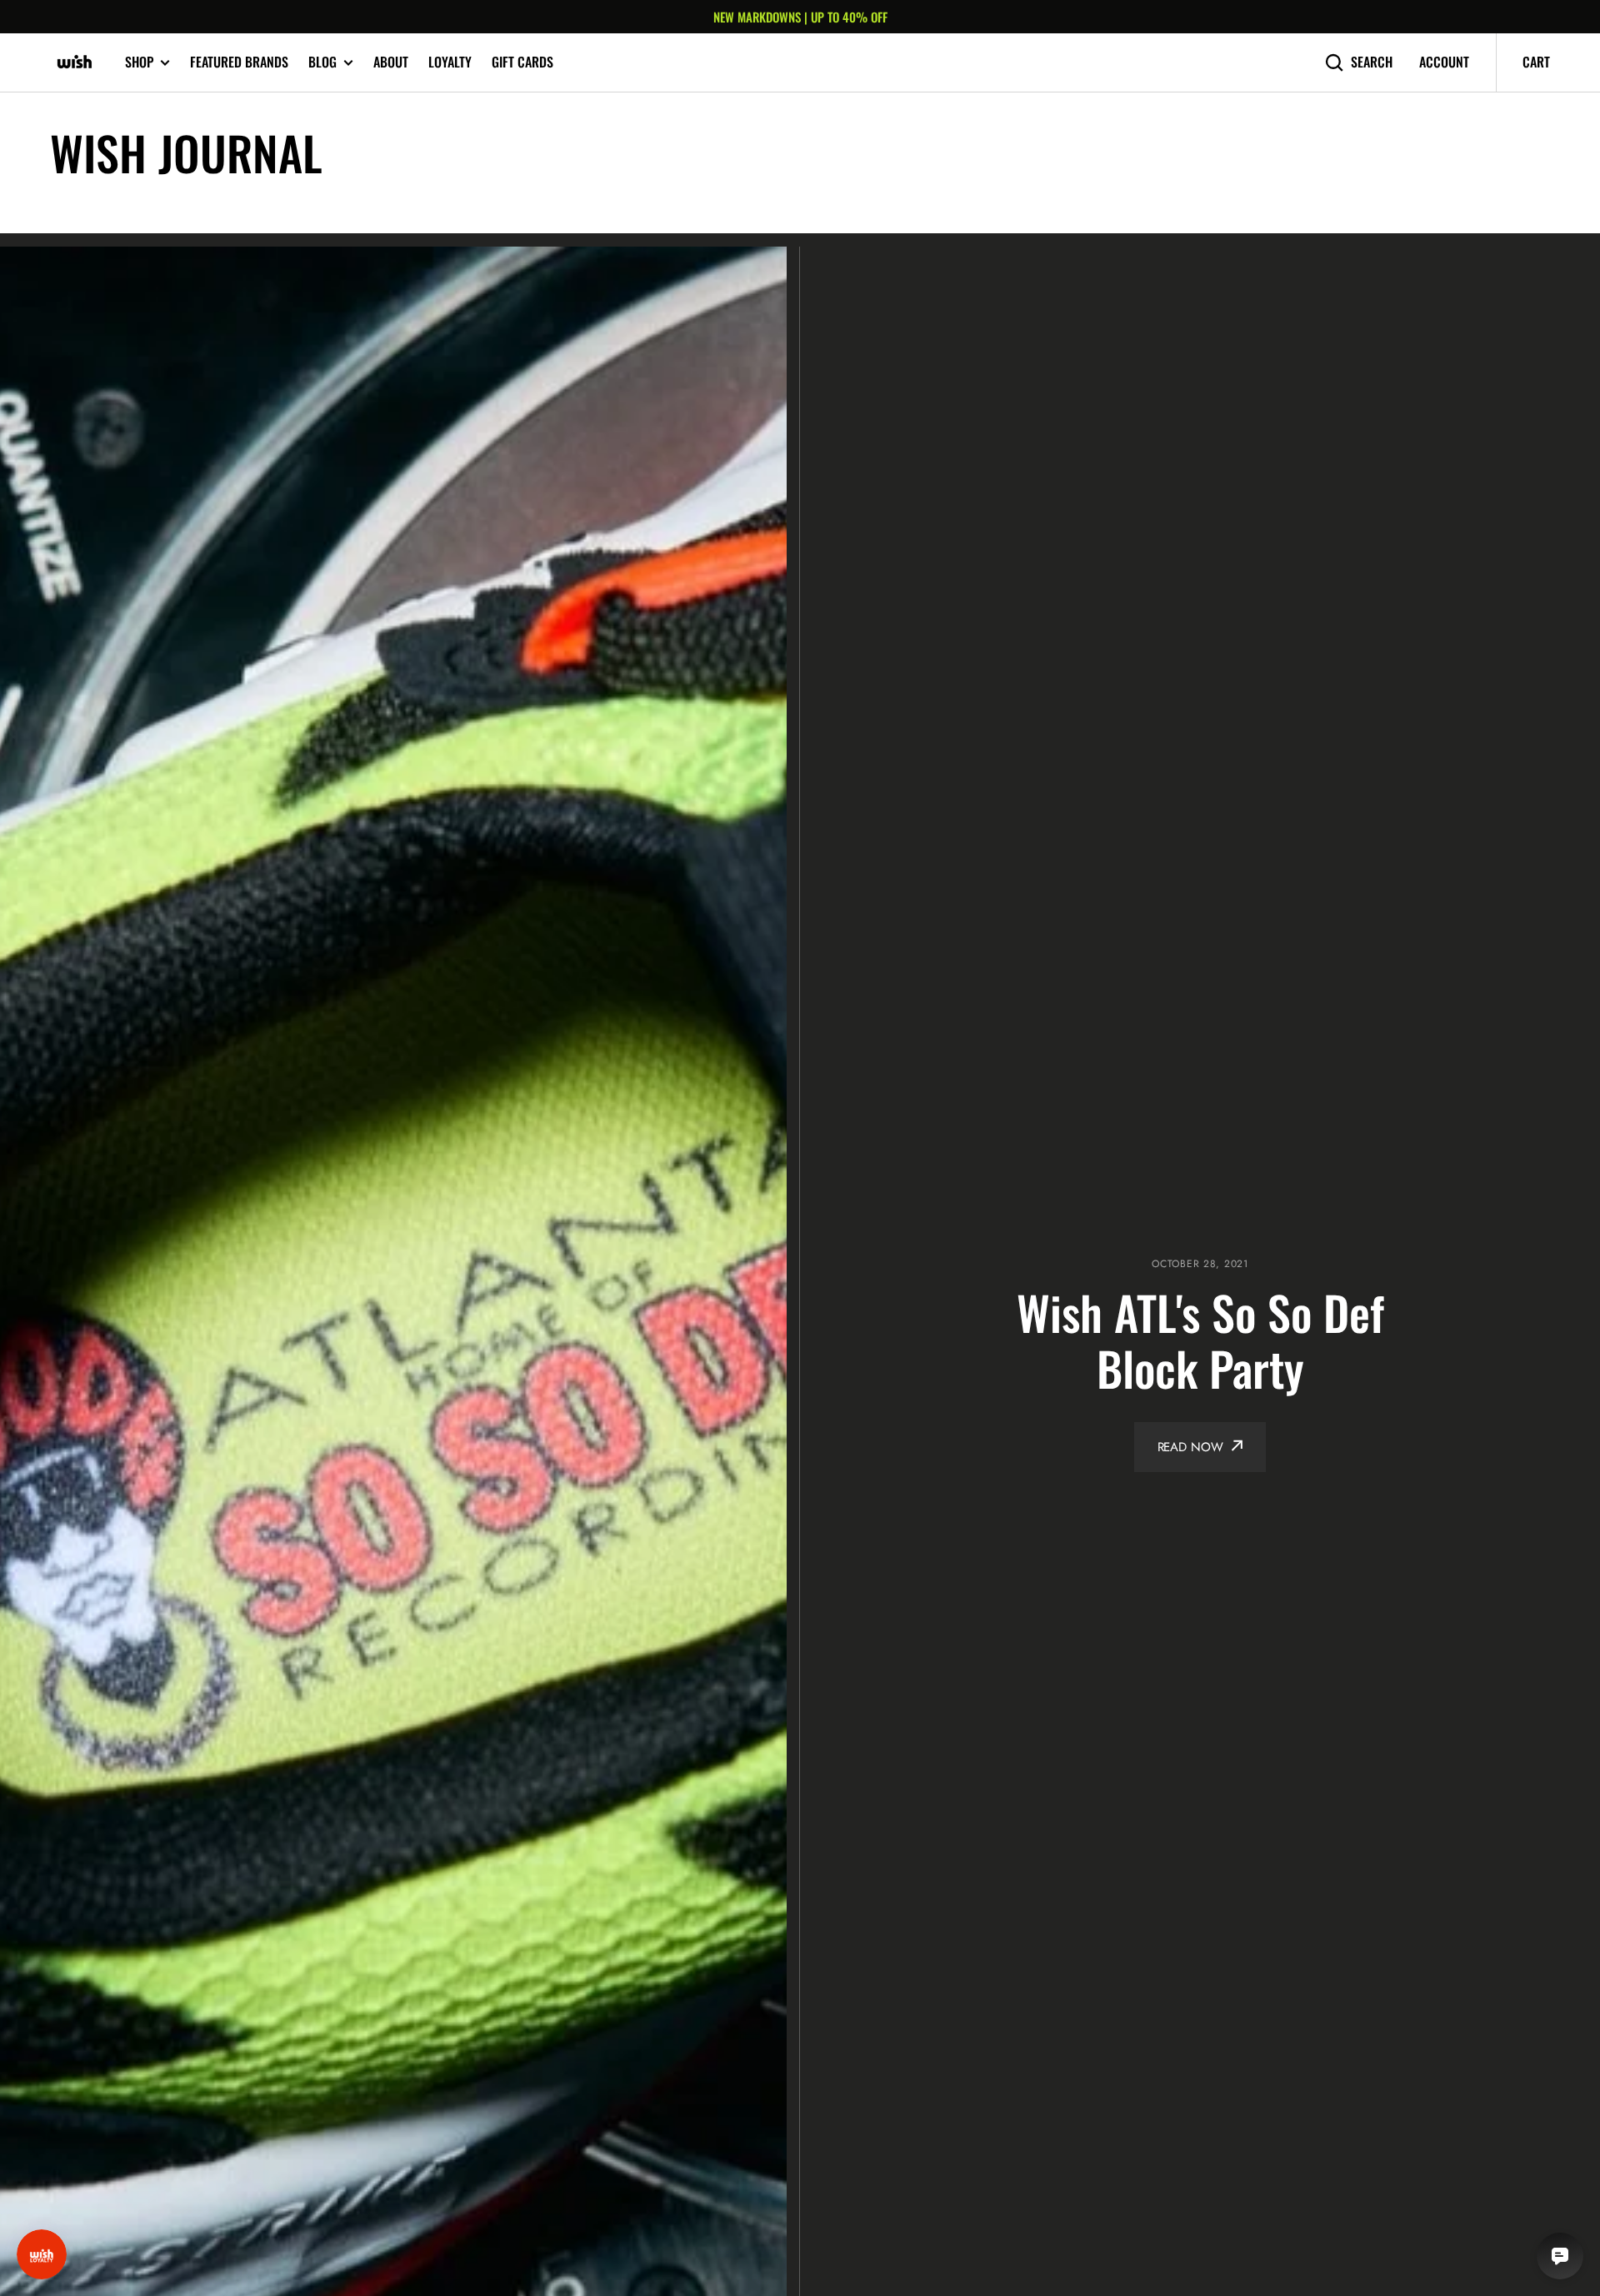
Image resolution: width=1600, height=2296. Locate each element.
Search (1372, 62)
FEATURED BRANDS (239, 62)
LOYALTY (450, 62)
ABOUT (391, 62)
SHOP (139, 62)
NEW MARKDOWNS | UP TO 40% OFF (800, 17)
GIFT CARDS (522, 62)
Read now (1190, 1447)
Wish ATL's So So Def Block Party (1200, 1340)
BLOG (322, 62)
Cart (1536, 62)
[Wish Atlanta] (75, 62)
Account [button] (1444, 62)
